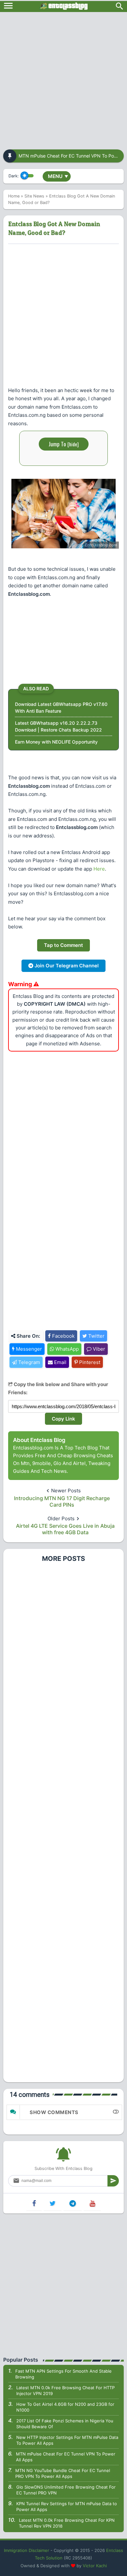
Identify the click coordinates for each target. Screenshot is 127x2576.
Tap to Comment (63, 945)
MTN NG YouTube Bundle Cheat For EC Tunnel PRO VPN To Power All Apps (63, 2473)
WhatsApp (66, 1349)
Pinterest (89, 1362)
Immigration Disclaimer (27, 2550)
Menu (58, 176)
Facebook (63, 1336)
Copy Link (63, 1419)
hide (73, 444)
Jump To (64, 444)
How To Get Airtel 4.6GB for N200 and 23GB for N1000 (65, 2407)
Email (60, 1362)
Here (99, 869)
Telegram (28, 1362)
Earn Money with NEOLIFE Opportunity (56, 742)
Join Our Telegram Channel (66, 966)
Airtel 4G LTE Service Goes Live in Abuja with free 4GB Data (65, 1529)
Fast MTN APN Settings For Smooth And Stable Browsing (63, 2374)
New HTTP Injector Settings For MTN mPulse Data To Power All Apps (67, 2440)
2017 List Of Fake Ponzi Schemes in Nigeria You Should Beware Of (65, 2424)
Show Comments (54, 2112)
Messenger (28, 1349)
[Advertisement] (63, 79)
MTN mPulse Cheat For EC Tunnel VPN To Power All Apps (66, 2457)
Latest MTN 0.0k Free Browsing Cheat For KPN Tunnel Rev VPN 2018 (67, 2523)
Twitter (96, 1336)
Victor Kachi (95, 2566)
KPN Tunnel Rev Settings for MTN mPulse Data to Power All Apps (67, 2506)
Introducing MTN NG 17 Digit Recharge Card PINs (62, 1501)
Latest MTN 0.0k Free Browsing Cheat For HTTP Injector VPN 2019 (65, 2391)
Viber (98, 1349)
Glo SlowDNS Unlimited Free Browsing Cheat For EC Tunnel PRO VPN (66, 2490)
